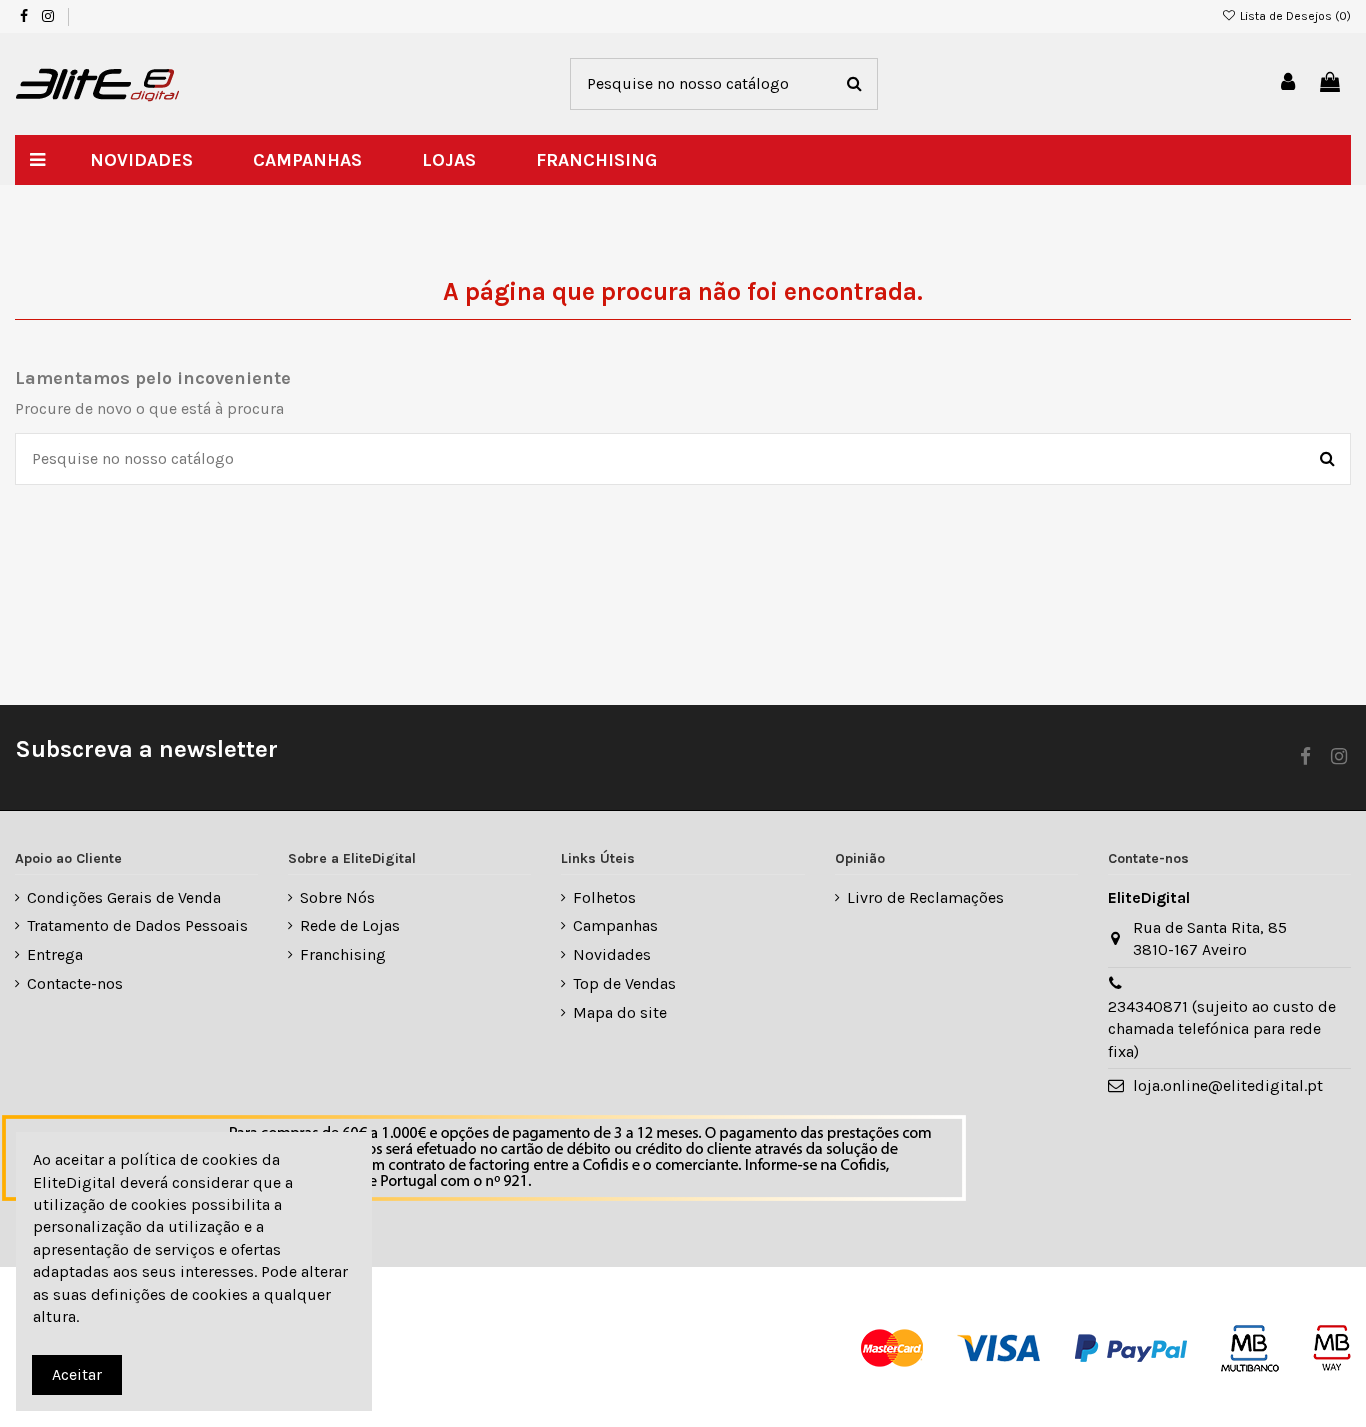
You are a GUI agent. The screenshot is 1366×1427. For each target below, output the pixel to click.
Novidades (612, 954)
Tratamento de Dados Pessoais (137, 925)
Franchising (343, 954)
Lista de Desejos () (1294, 16)
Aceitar (77, 1374)
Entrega (55, 954)
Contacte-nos (75, 983)
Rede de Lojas (350, 925)
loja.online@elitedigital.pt (1228, 1085)
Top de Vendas (624, 983)
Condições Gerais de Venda (124, 897)
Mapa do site (620, 1012)
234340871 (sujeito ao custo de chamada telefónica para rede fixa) (1222, 1029)
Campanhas (615, 925)
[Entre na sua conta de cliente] (1289, 83)
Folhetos (604, 897)
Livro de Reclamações (925, 897)
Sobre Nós (337, 897)
